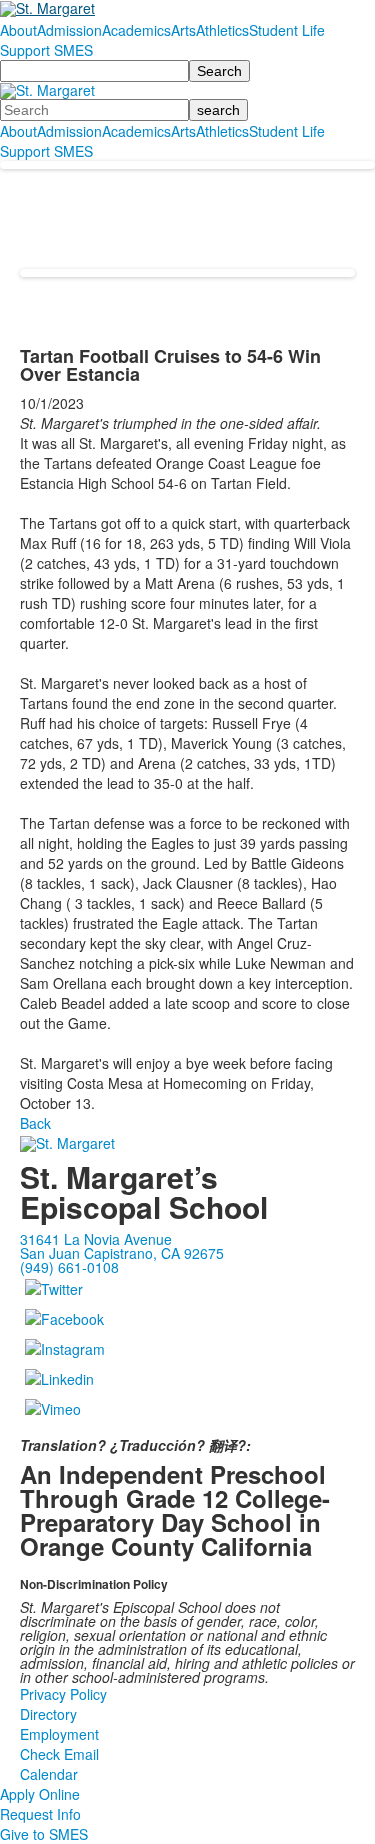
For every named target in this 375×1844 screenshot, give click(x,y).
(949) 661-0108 (69, 1267)
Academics (136, 30)
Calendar (49, 1774)
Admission (69, 30)
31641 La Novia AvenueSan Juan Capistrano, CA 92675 (122, 1246)
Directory (48, 1714)
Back (35, 1123)
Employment (59, 1734)
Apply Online (40, 1794)
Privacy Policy (63, 1694)
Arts (183, 30)
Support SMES (46, 50)
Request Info (40, 1814)
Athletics (222, 30)
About (18, 30)
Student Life (287, 30)
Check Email (59, 1754)
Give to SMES (44, 1834)
